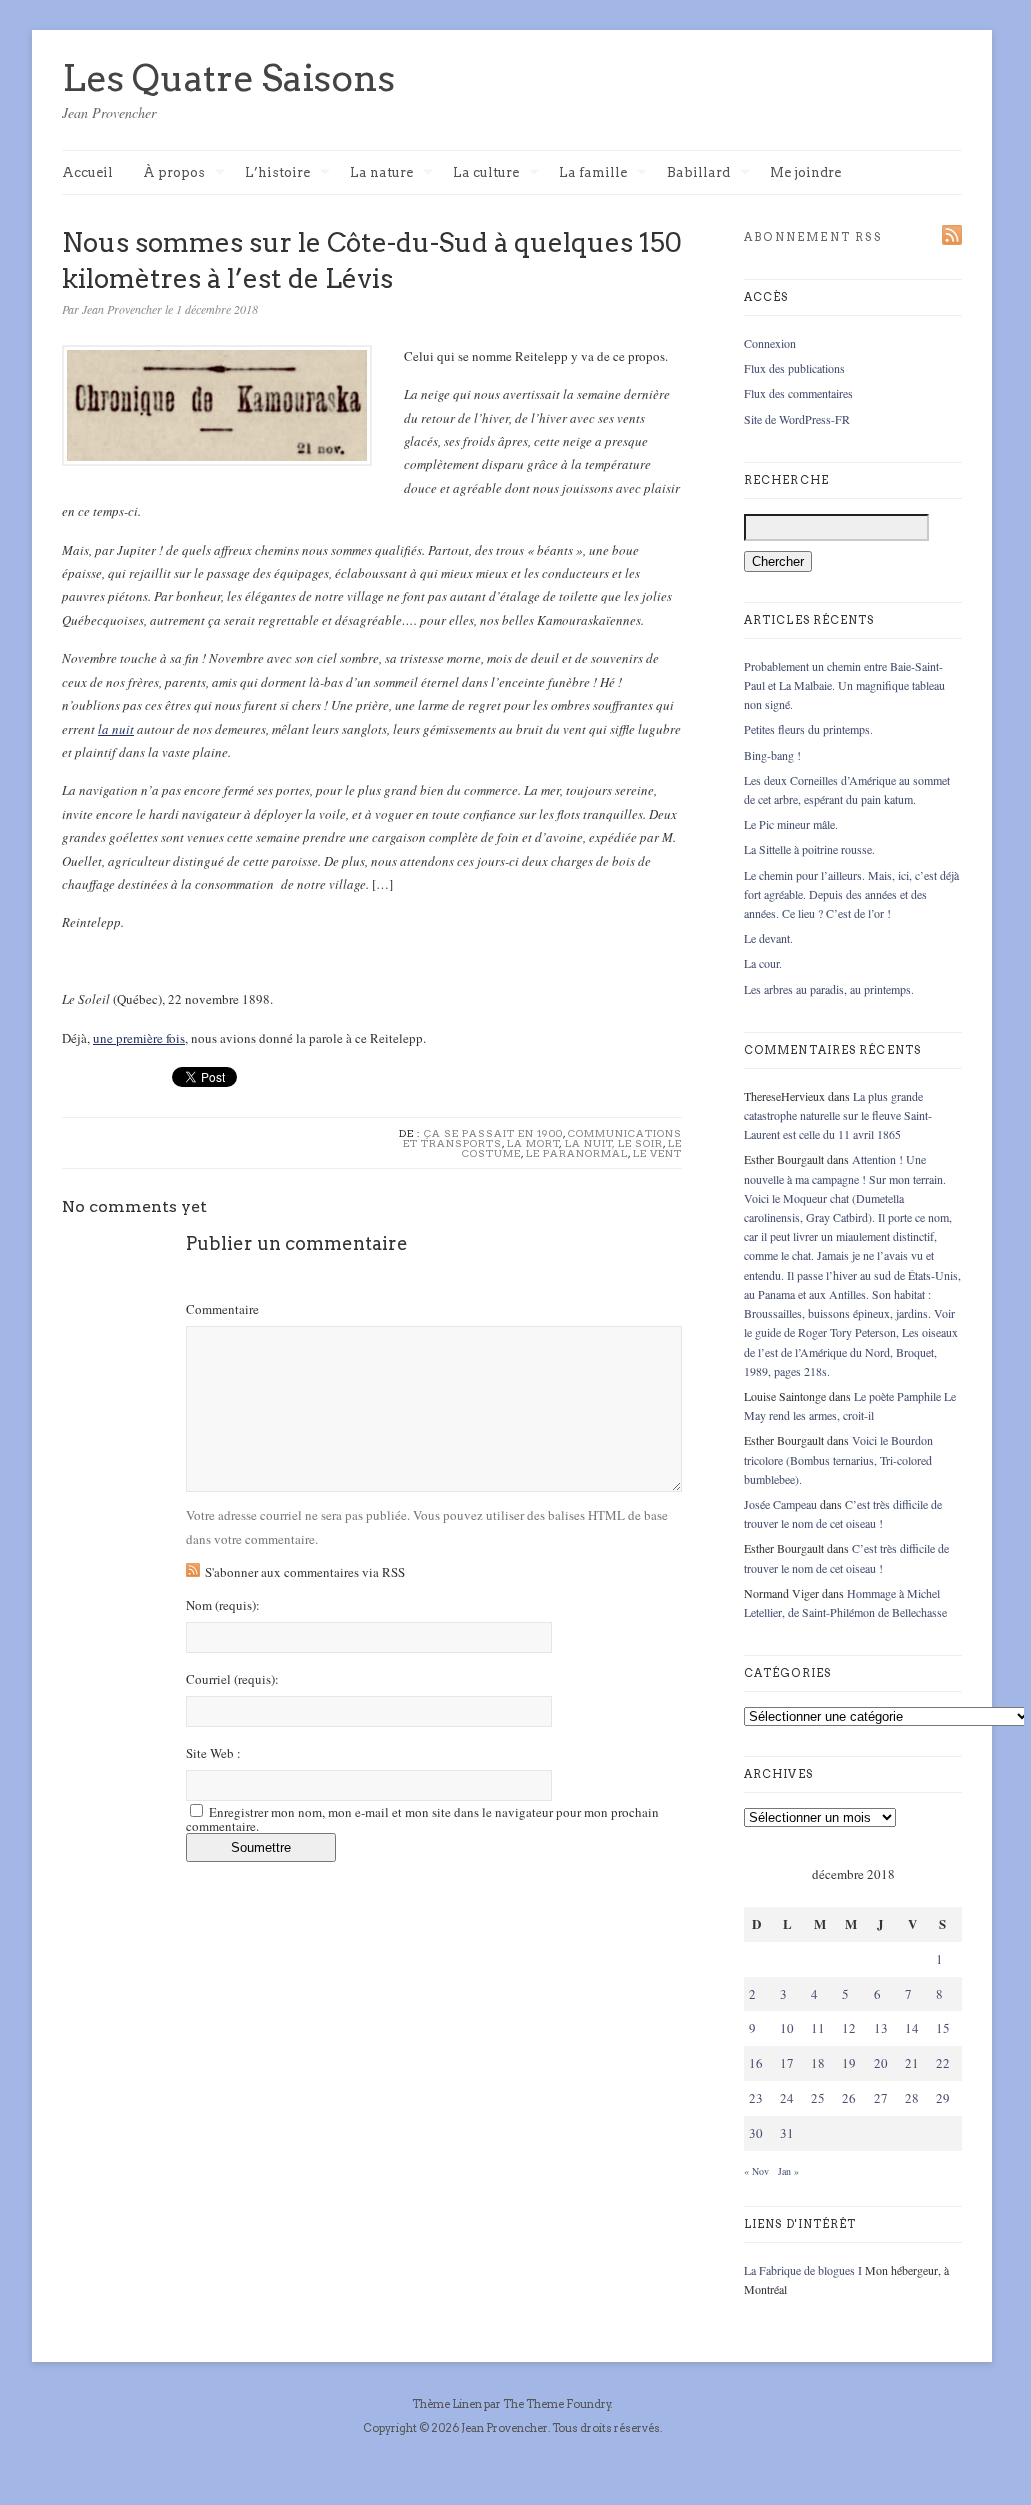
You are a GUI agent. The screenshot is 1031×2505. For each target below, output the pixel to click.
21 (912, 2063)
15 (943, 2028)
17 (787, 2063)
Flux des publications (794, 368)
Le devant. (768, 938)
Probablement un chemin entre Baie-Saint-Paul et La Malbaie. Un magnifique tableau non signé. (844, 685)
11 (818, 2028)
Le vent (657, 1153)
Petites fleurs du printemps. (808, 729)
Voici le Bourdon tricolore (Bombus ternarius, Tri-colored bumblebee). (838, 1459)
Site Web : (213, 1753)
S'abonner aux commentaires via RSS (305, 1572)
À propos (174, 173)
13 (881, 2028)
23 (756, 2098)
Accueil (87, 172)
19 (849, 2063)
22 (943, 2063)
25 (818, 2098)
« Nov (756, 2171)
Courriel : (232, 1679)
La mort (533, 1143)
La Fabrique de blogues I (803, 2270)
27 (881, 2098)
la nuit (116, 729)
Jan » (788, 2171)
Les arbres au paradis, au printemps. (829, 989)
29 (943, 2098)
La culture (486, 173)
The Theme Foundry (557, 2404)
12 (849, 2028)
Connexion (770, 343)
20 (881, 2063)
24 (787, 2098)
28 (912, 2098)
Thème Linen (448, 2404)
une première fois (139, 1038)
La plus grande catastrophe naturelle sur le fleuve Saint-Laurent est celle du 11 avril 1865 (838, 1115)
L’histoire (277, 173)
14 (912, 2028)
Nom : (223, 1605)
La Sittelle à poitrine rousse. (809, 849)
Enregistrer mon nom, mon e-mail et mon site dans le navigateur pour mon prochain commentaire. (422, 1819)
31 (787, 2133)
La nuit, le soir (614, 1143)
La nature (381, 173)
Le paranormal (577, 1153)
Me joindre (805, 172)
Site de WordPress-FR (797, 419)
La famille (593, 173)
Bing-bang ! (772, 755)
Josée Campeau (780, 1504)
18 (818, 2063)
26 (849, 2098)
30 (756, 2133)
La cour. (763, 963)
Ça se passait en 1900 (493, 1133)
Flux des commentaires (798, 393)
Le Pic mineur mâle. (791, 824)
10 (787, 2028)
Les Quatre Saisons (228, 78)
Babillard (698, 173)
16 (756, 2063)
